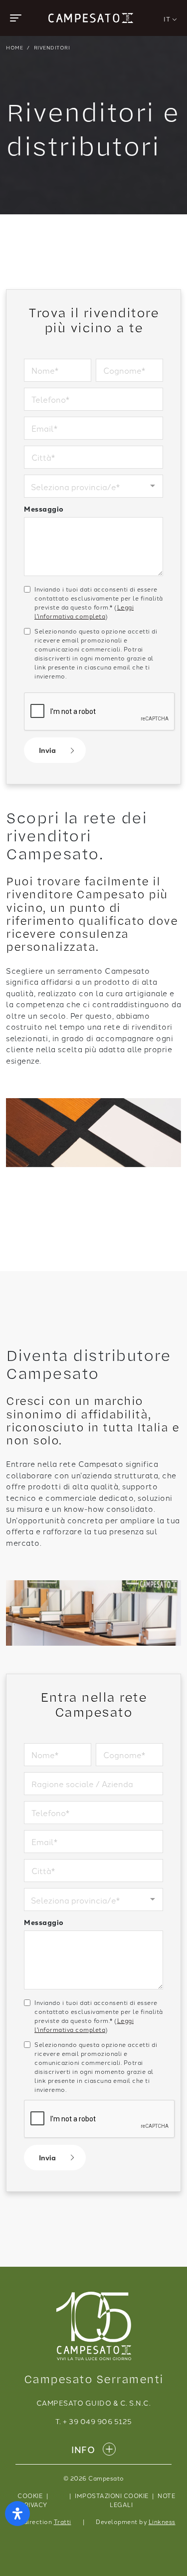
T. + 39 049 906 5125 (94, 2421)
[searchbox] (81, 488)
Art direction (42, 2521)
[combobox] (93, 486)
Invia (47, 750)
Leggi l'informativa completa (84, 611)
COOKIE (30, 2495)
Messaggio (44, 509)
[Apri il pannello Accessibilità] (17, 2514)
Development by (136, 2521)
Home (14, 47)
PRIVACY (34, 2504)
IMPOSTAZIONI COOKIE (112, 2495)
